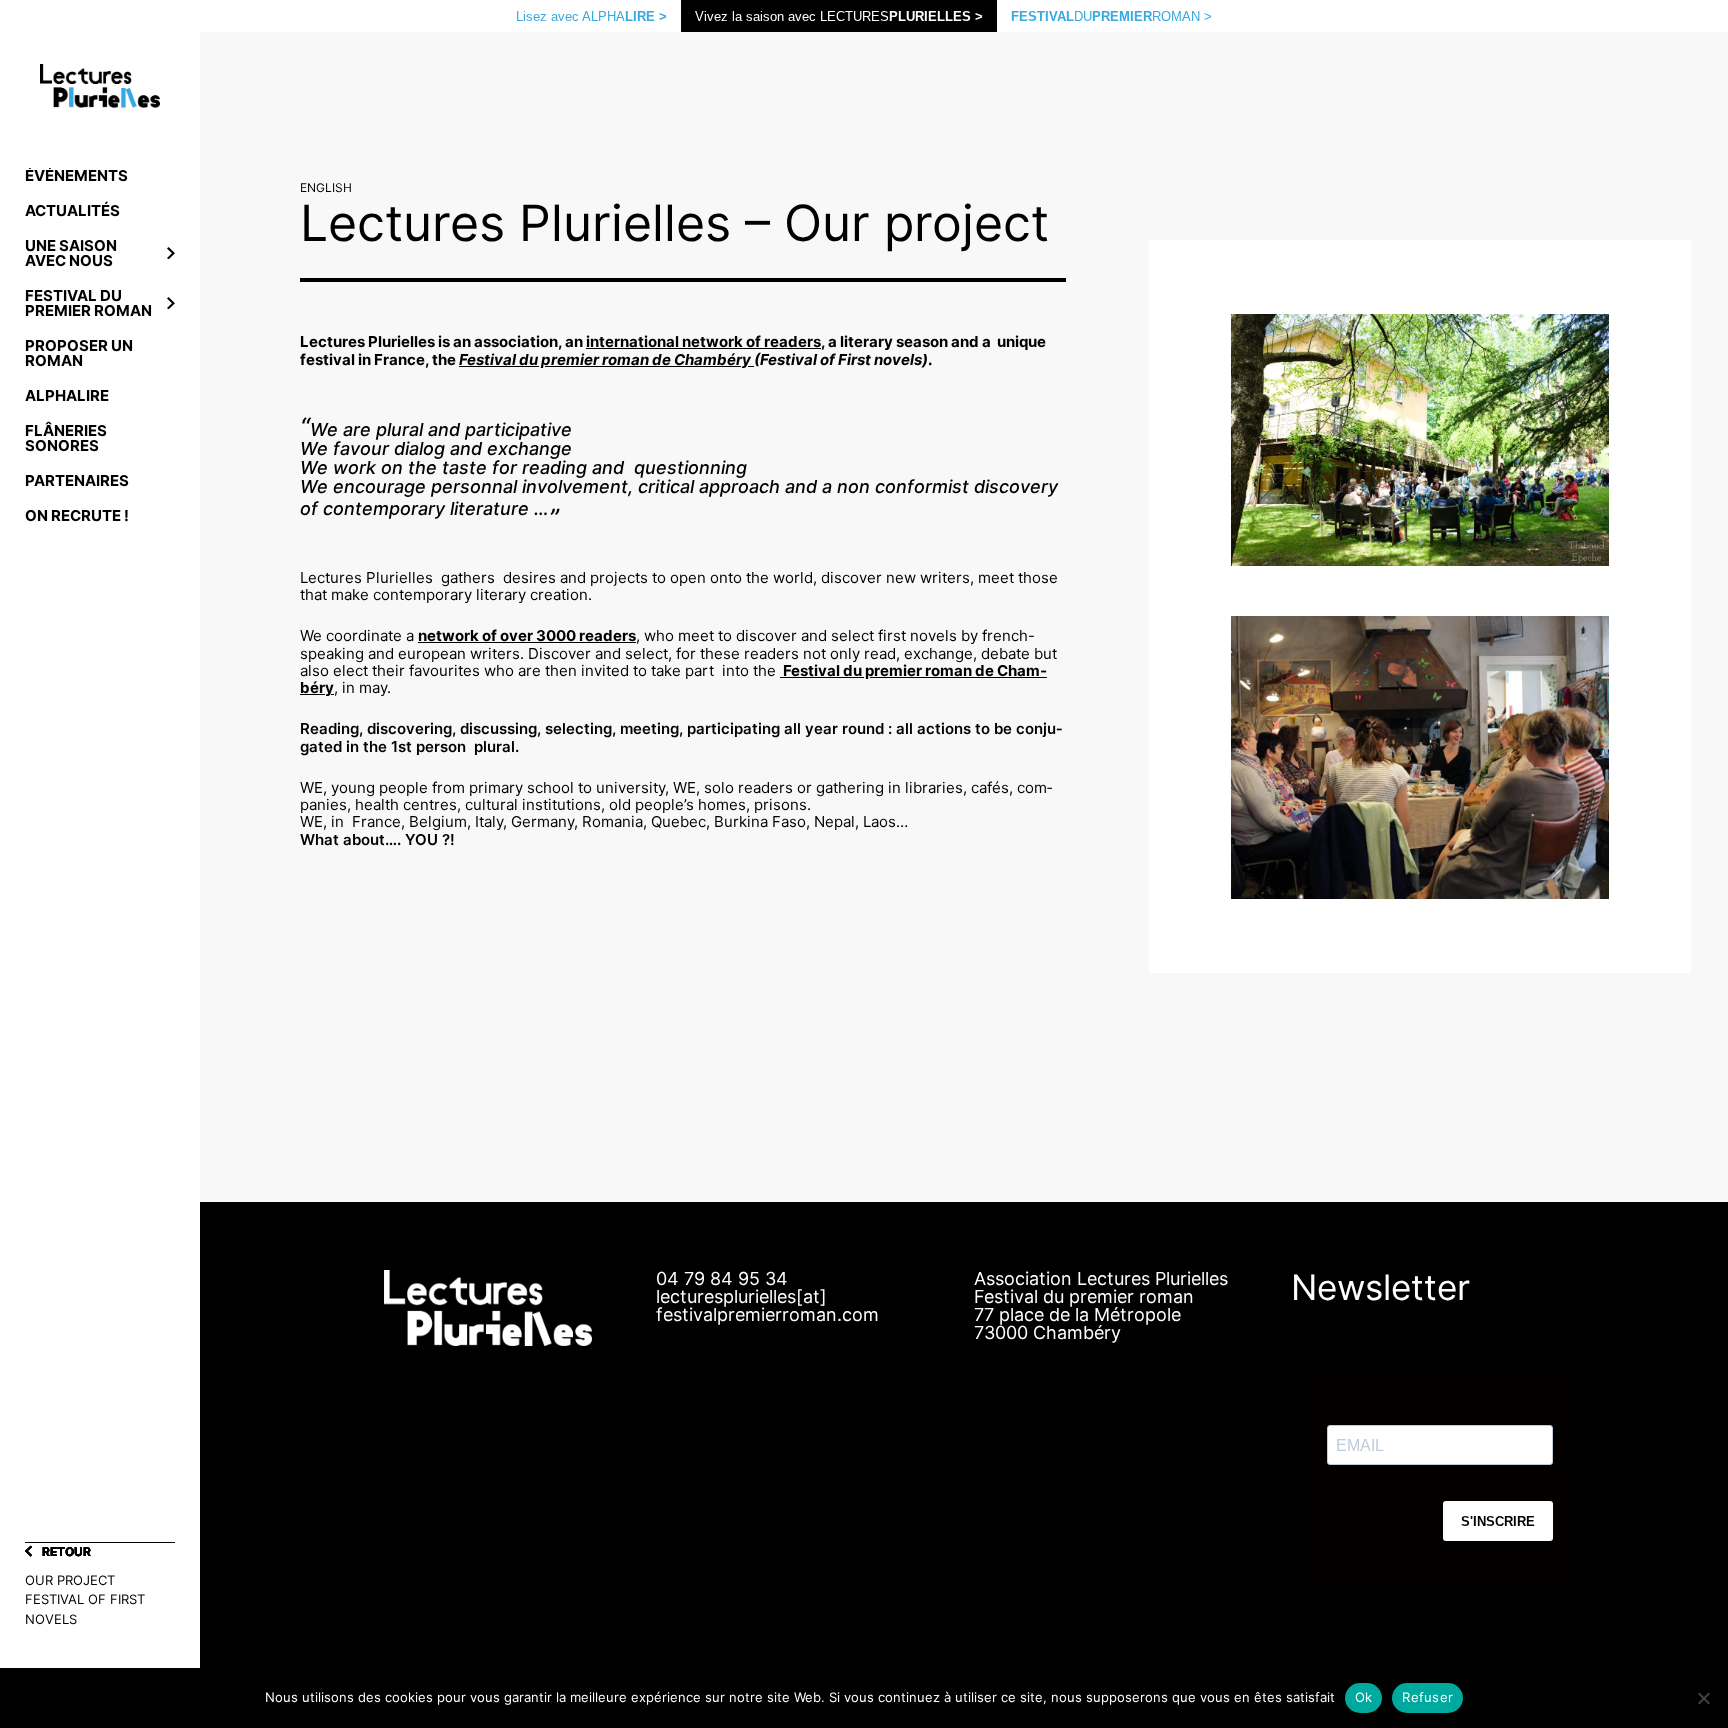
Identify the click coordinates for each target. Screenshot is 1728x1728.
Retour (66, 1551)
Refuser (1427, 1697)
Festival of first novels (85, 1609)
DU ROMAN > (1111, 16)
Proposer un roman (79, 353)
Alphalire (67, 395)
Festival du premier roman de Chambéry (606, 359)
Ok (1364, 1697)
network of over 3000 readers (527, 635)
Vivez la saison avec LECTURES (839, 16)
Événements (76, 175)
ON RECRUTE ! (77, 515)
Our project (70, 1580)
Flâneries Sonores (66, 438)
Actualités (72, 210)
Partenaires (77, 480)
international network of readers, (705, 341)
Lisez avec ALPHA (591, 16)
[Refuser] (1703, 1698)
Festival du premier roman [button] (88, 303)
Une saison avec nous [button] (71, 253)
